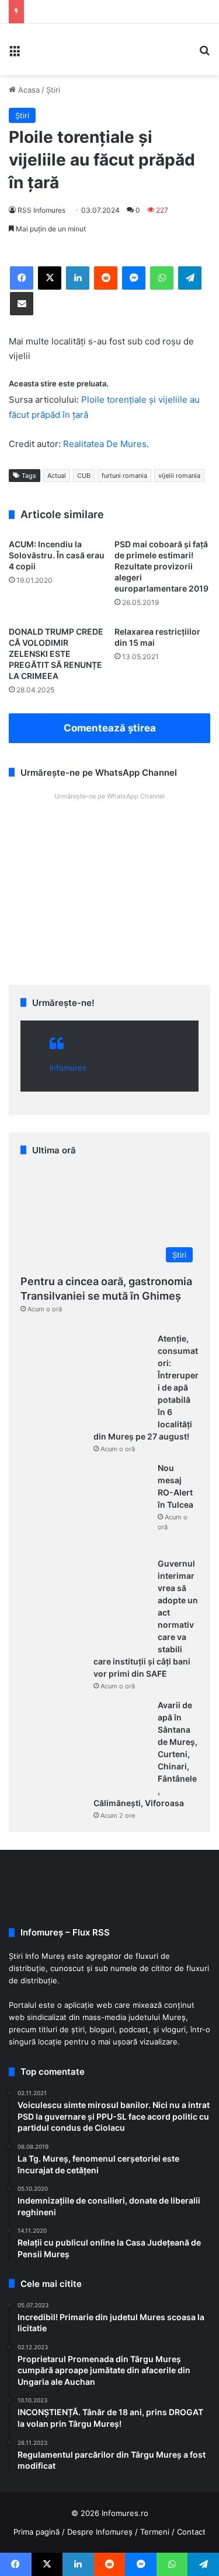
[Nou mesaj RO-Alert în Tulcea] (85, 1506)
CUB (84, 476)
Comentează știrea (110, 728)
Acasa (28, 90)
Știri (53, 90)
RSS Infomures (41, 210)
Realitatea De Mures (105, 444)
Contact (191, 2532)
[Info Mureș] (47, 50)
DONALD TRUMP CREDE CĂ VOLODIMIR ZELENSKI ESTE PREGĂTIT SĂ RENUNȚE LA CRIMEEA (56, 654)
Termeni (155, 2532)
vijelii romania (179, 476)
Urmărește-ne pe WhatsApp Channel (109, 796)
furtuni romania (124, 476)
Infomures (68, 1068)
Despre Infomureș (100, 2532)
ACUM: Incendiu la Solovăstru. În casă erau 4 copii (57, 555)
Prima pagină (36, 2532)
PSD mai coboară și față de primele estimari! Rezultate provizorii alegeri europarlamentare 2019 (161, 566)
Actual (57, 476)
